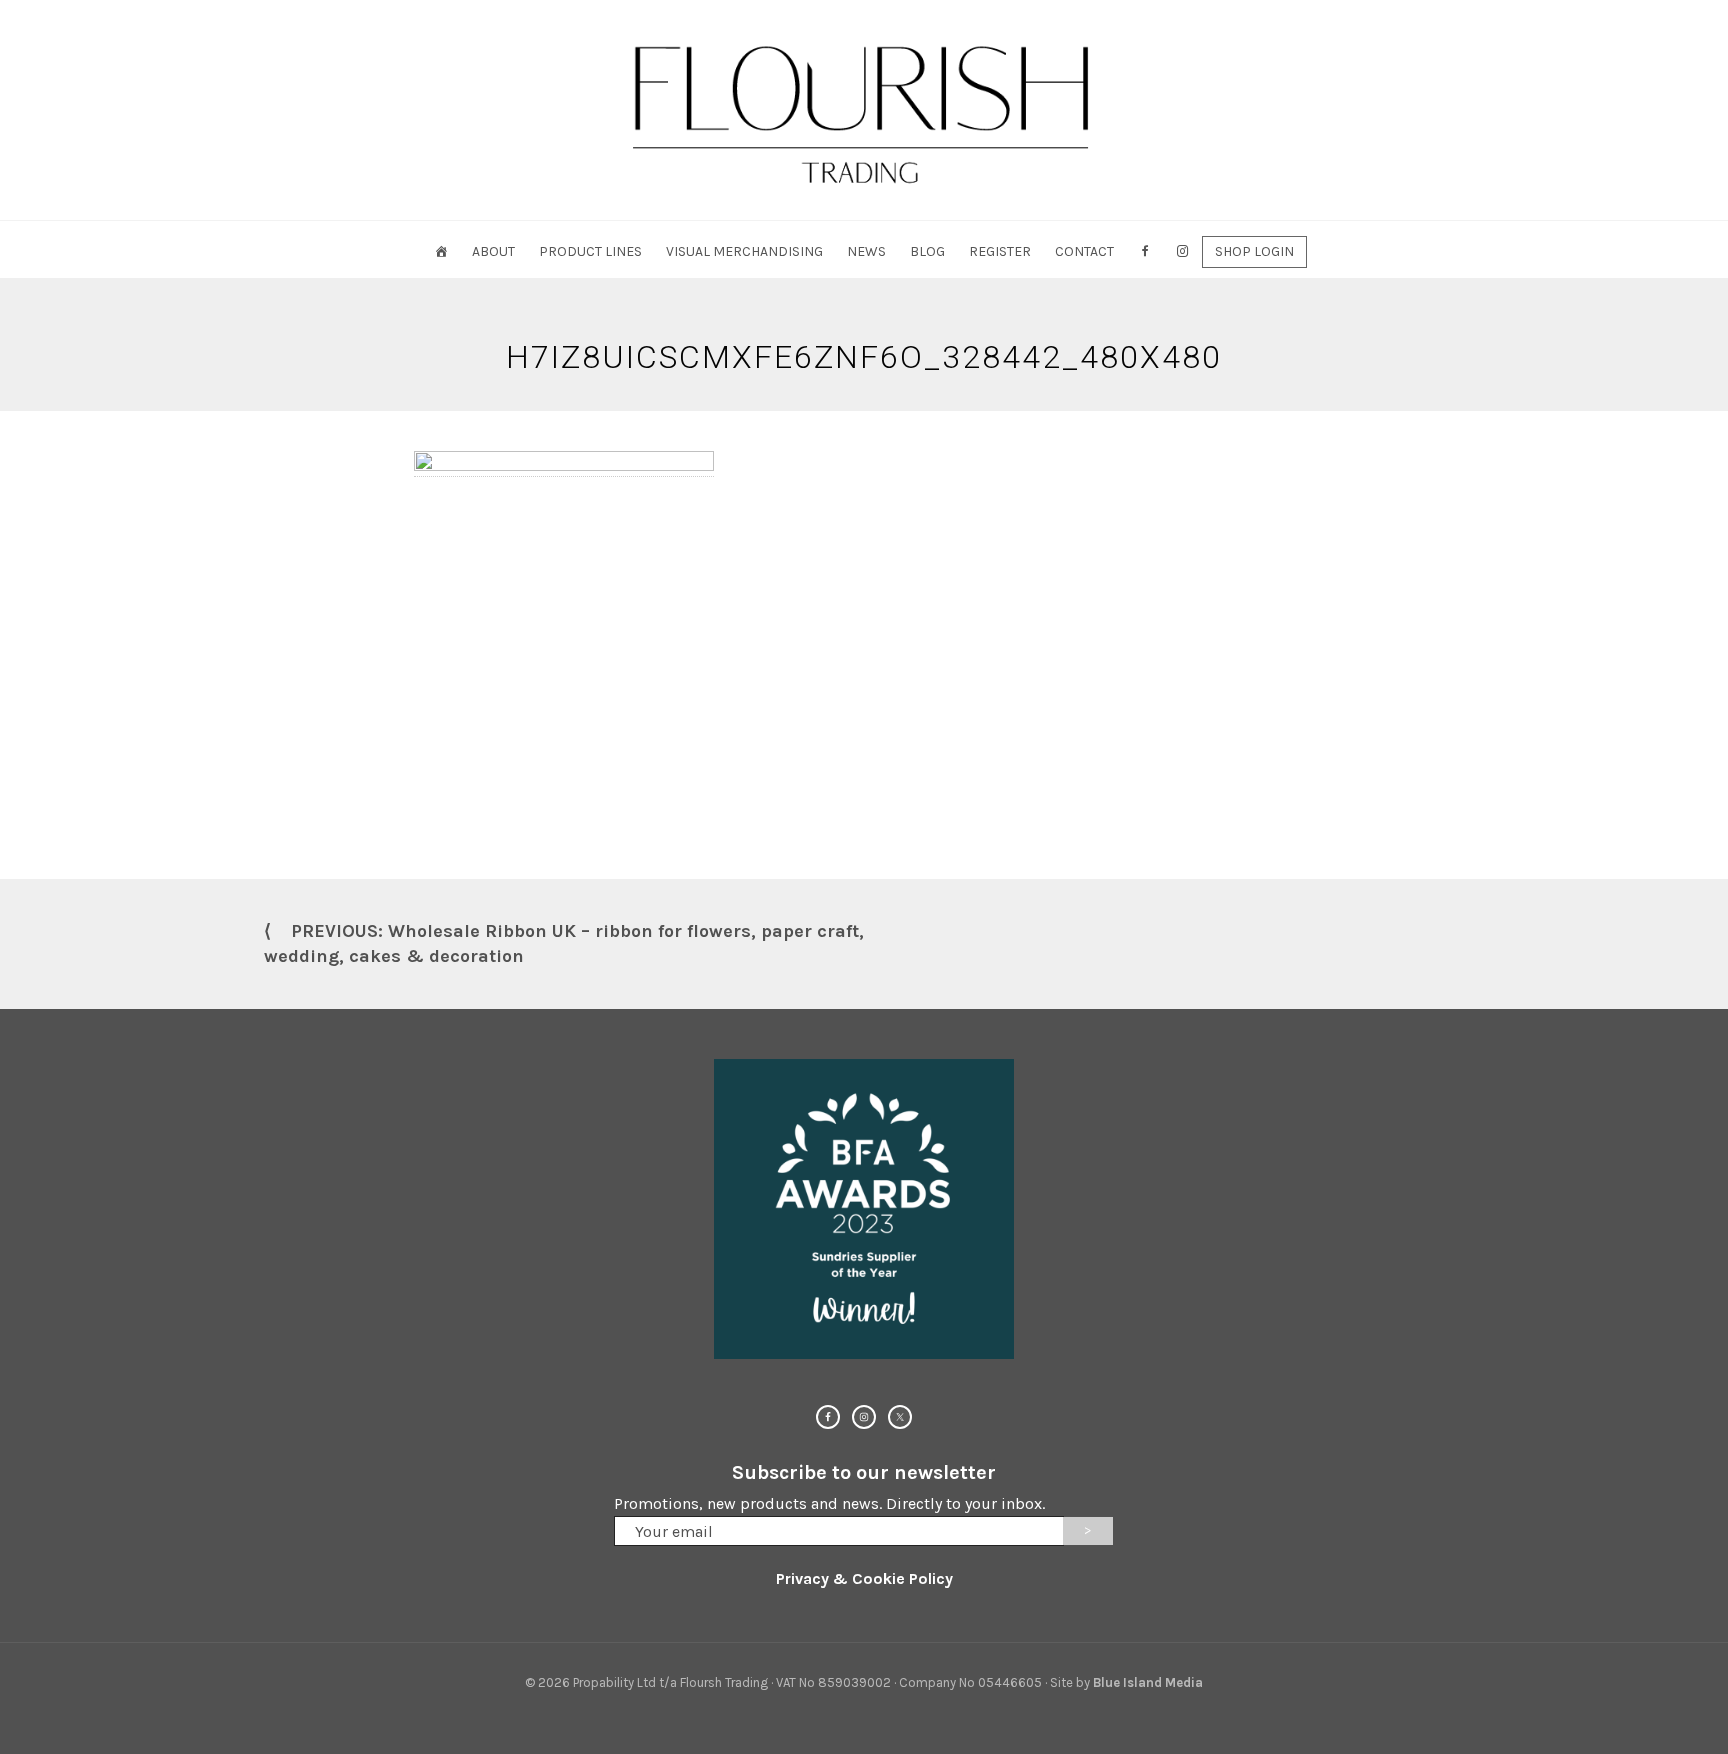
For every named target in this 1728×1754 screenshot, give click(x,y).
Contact (1084, 251)
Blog (927, 251)
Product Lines (590, 251)
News (866, 251)
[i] (1183, 251)
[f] (1145, 251)
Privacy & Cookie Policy (864, 1578)
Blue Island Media (1148, 1682)
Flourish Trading (864, 110)
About (493, 251)
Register (1000, 251)
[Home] (441, 251)
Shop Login (1254, 251)
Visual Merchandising (744, 251)
